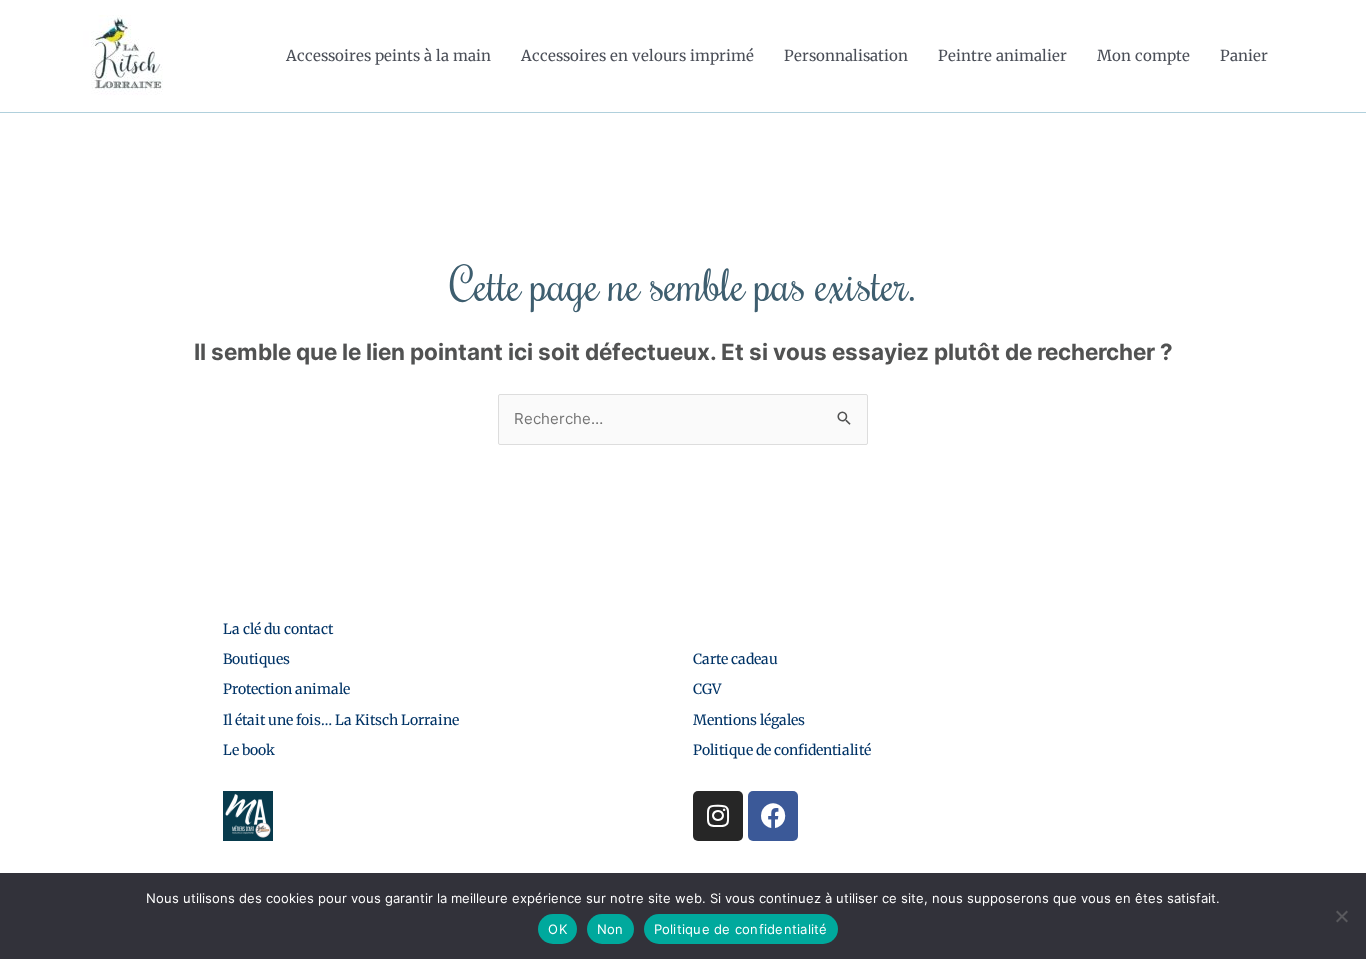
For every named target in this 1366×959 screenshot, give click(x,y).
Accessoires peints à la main (388, 55)
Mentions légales (749, 720)
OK (557, 929)
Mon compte (1143, 55)
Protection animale (286, 689)
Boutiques (256, 659)
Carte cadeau (735, 659)
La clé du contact (278, 629)
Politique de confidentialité (782, 750)
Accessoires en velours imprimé (637, 55)
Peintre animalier (1002, 55)
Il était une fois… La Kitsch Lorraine (341, 720)
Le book (249, 750)
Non (610, 929)
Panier (1244, 55)
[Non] (1341, 916)
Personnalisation (846, 55)
